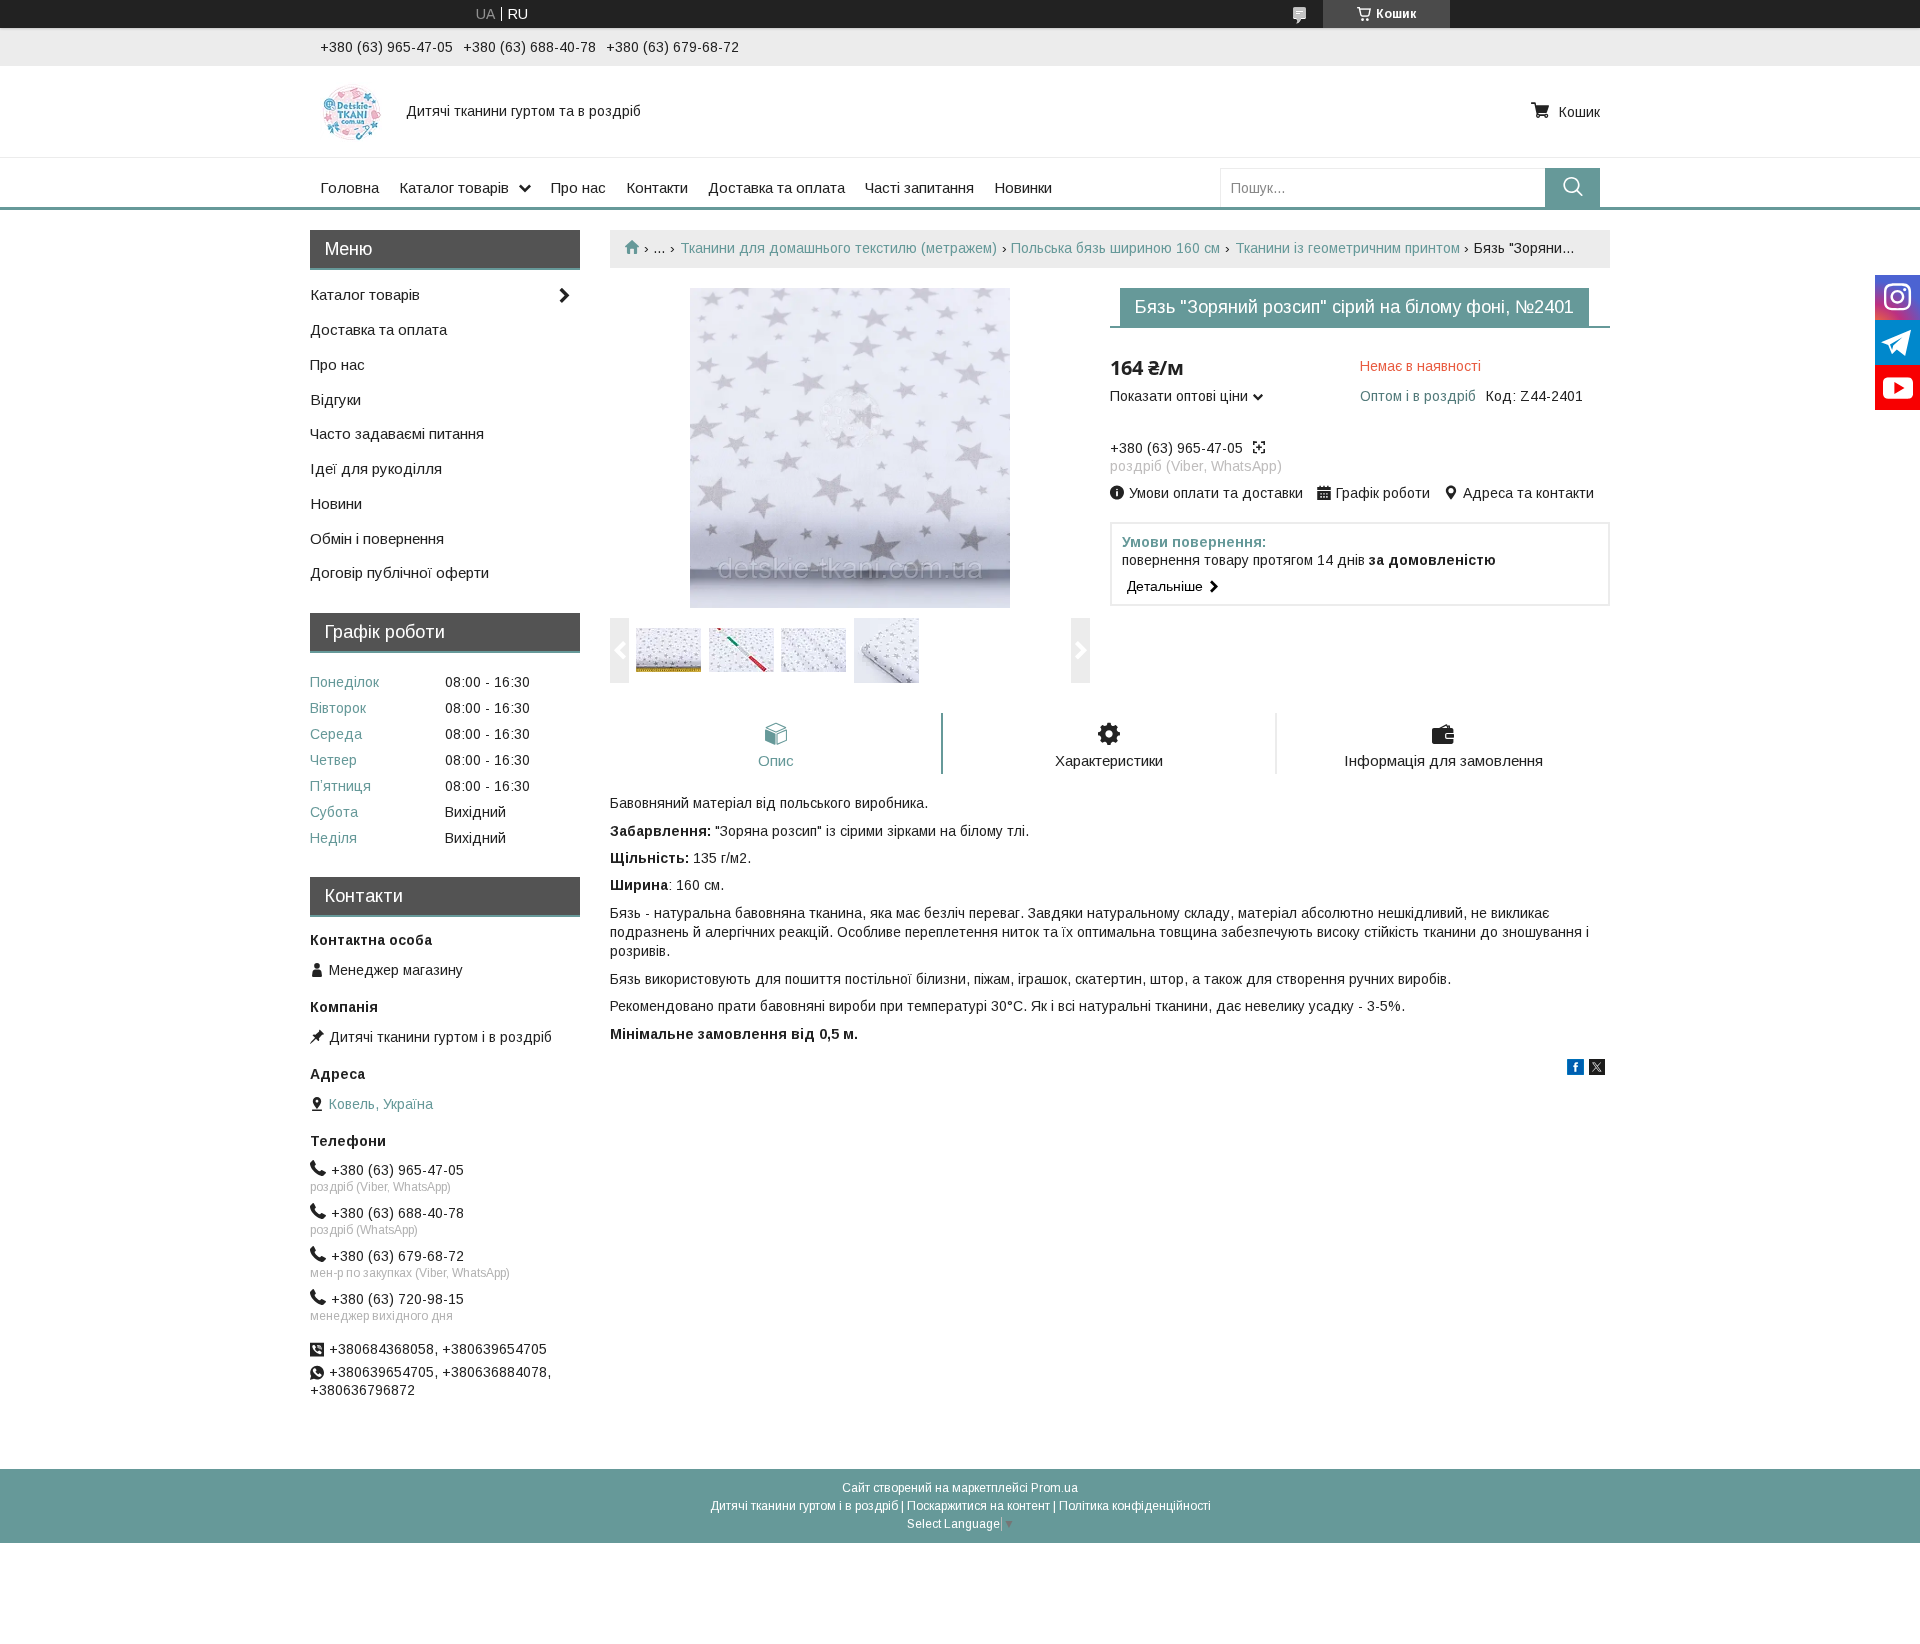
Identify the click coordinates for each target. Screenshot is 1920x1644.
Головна (349, 187)
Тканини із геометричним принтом (1347, 248)
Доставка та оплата (776, 187)
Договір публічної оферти (399, 572)
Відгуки (335, 399)
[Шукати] (1572, 187)
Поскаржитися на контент (978, 1506)
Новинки (1023, 187)
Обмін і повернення (377, 538)
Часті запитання (919, 187)
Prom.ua (1054, 1488)
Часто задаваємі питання (397, 433)
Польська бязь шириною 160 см (1115, 248)
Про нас (578, 187)
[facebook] (1575, 1070)
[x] (1597, 1070)
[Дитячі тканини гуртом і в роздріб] (351, 111)
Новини (336, 503)
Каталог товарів (454, 187)
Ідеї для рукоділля (376, 468)
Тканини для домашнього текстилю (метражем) (838, 248)
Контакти (657, 187)
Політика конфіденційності (1135, 1506)
